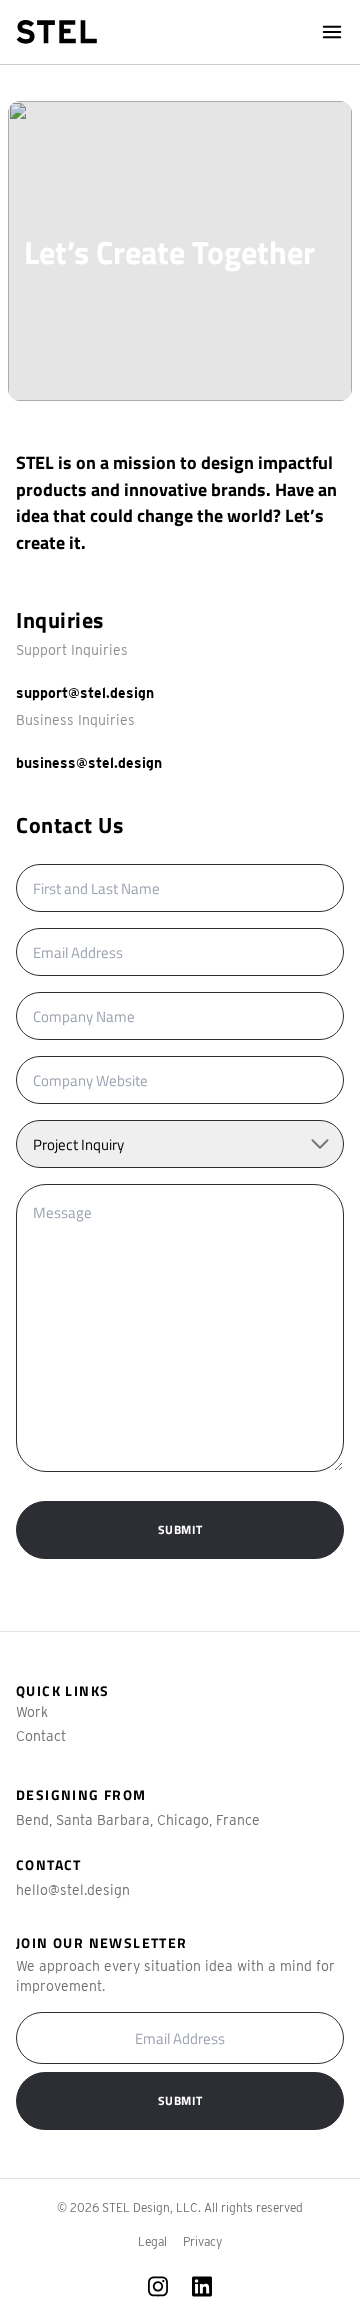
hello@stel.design (73, 1890)
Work (32, 1712)
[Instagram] (158, 2286)
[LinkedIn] (202, 2286)
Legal (152, 2241)
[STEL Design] (56, 32)
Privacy (202, 2241)
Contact (41, 1736)
